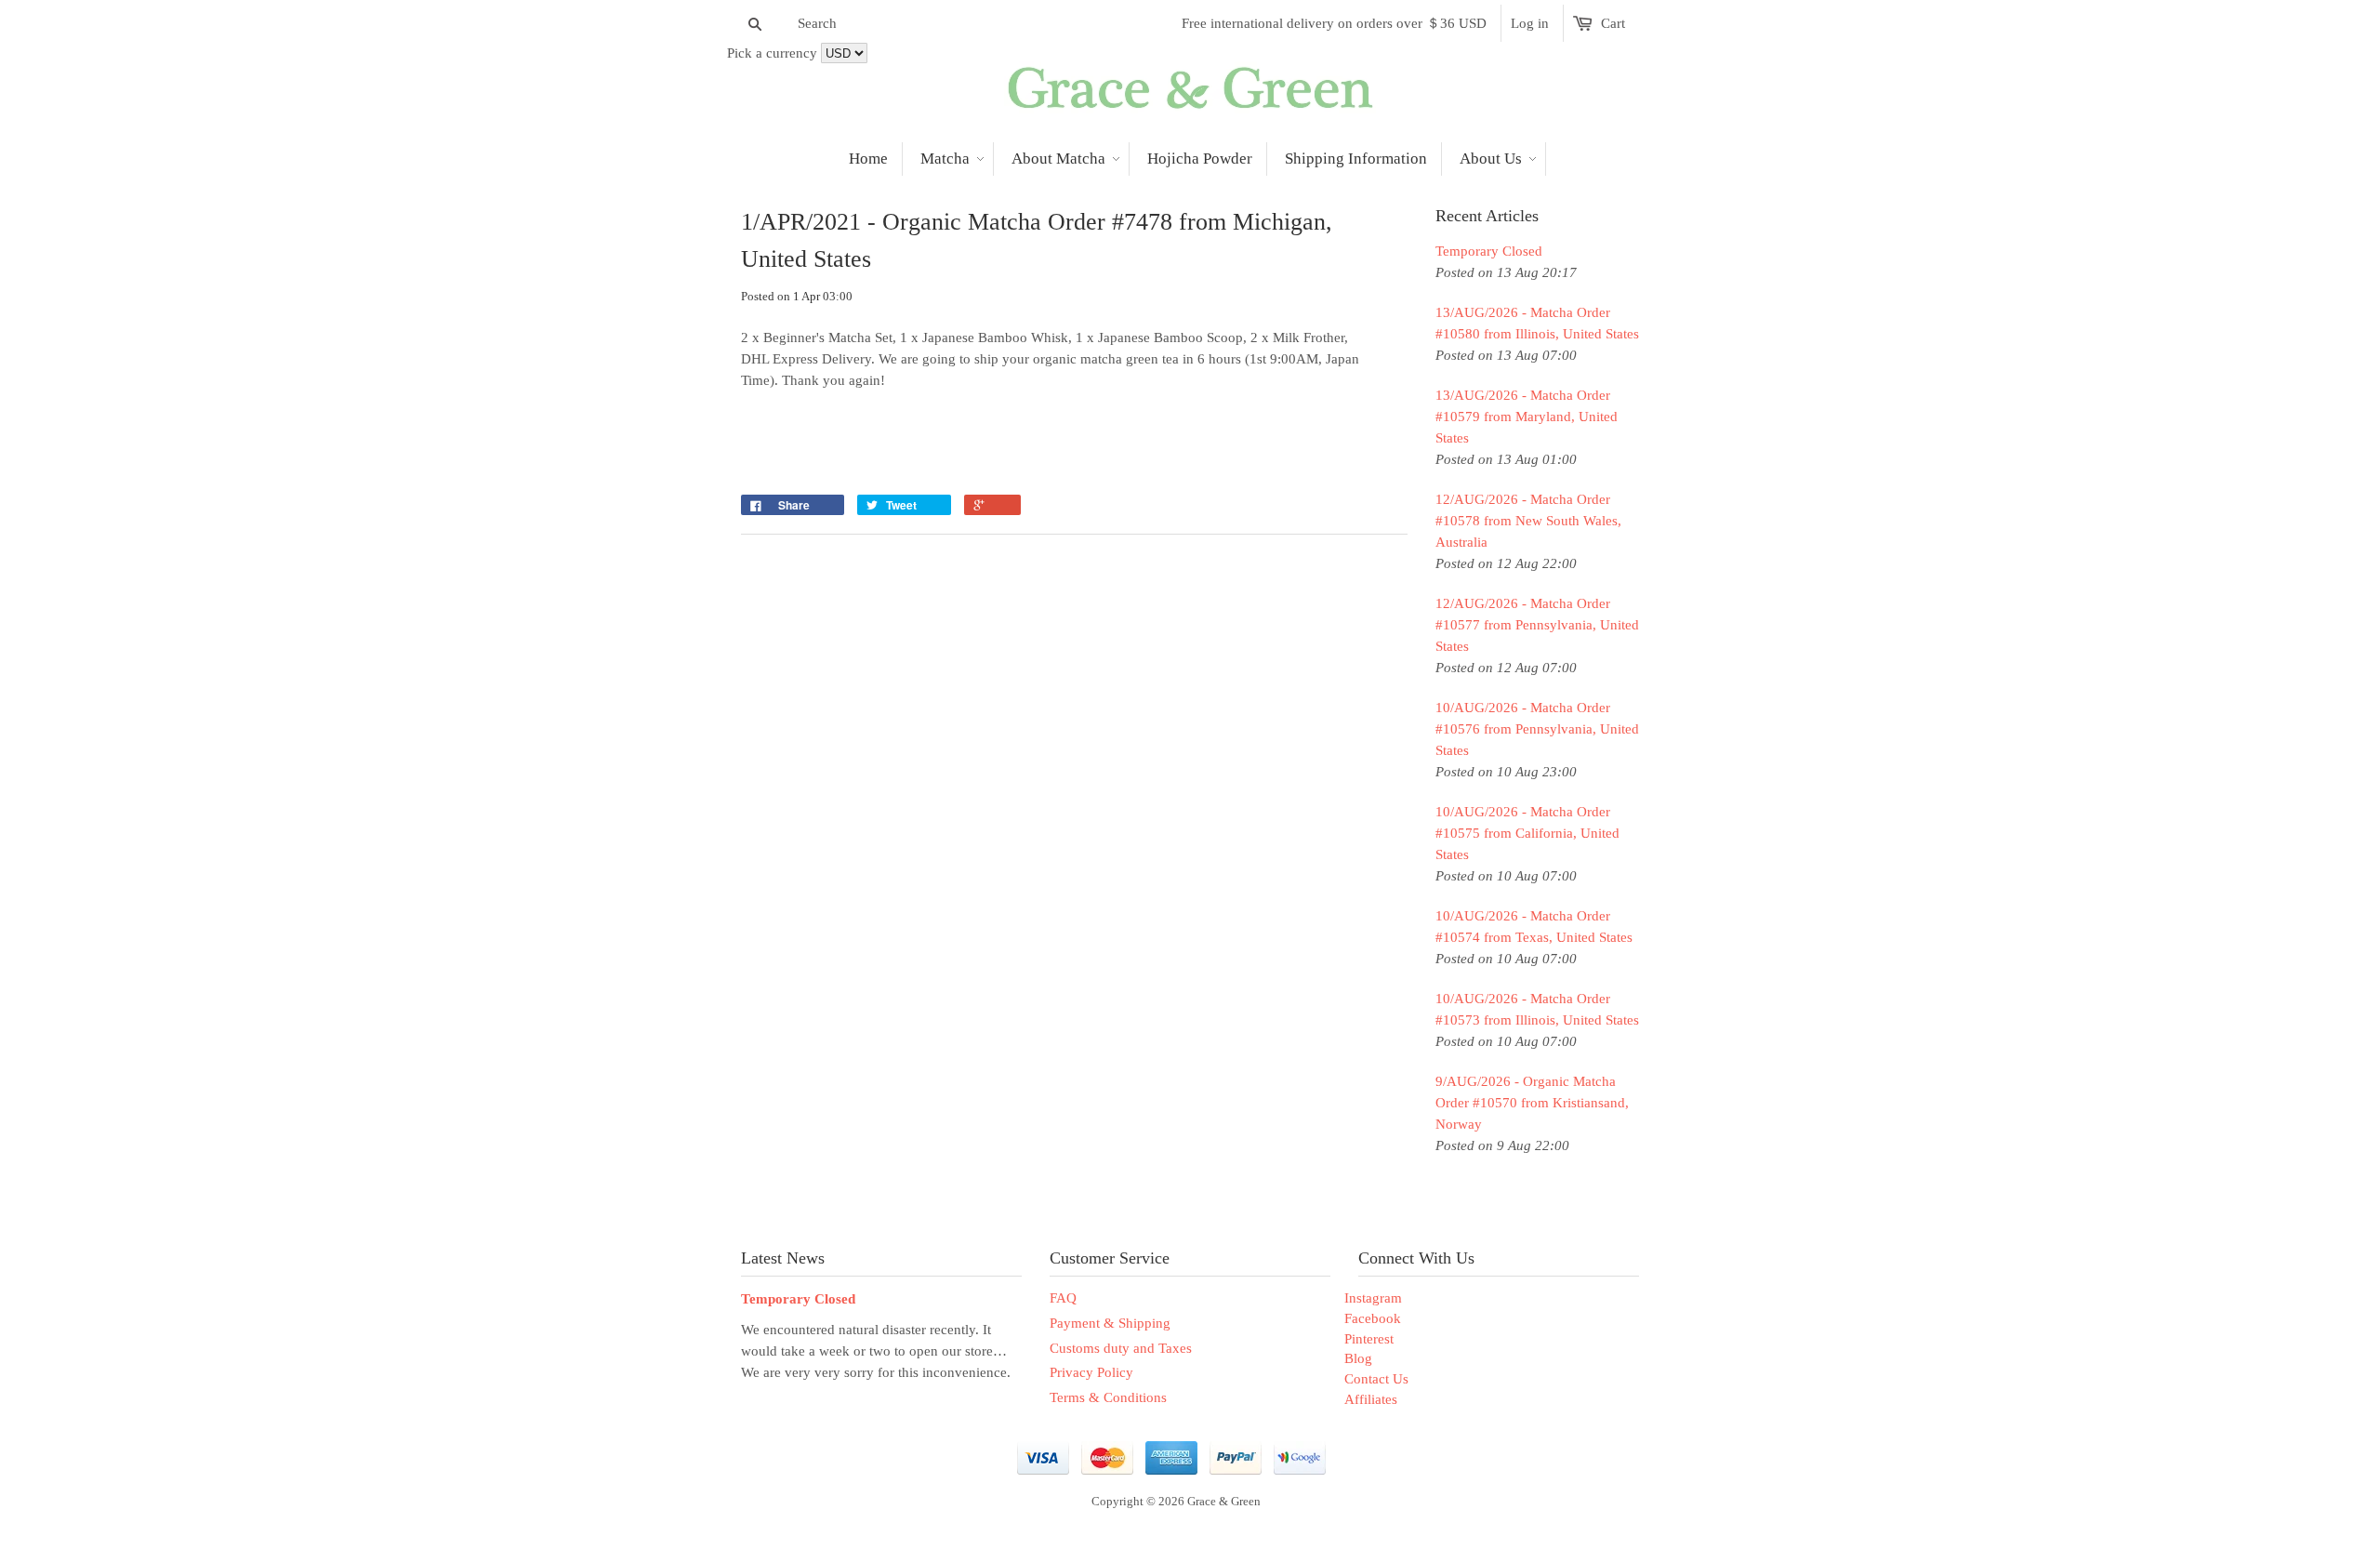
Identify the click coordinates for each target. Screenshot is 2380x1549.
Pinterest (1369, 1339)
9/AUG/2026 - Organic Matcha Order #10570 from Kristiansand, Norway (1532, 1103)
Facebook (1373, 1318)
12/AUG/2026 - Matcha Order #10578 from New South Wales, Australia (1528, 521)
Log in (1530, 23)
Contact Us (1376, 1379)
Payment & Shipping (1110, 1323)
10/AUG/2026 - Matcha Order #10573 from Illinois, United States (1537, 1009)
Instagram (1373, 1298)
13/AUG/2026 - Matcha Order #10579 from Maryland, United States (1527, 417)
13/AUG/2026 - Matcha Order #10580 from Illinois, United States (1537, 323)
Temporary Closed (1489, 251)
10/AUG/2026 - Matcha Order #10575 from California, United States (1527, 833)
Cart (1613, 23)
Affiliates (1371, 1399)
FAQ (1063, 1298)
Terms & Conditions (1108, 1397)
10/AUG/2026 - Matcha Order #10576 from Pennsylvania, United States (1537, 729)
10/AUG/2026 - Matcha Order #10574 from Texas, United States (1534, 927)
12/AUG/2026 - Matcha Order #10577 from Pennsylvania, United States (1537, 625)
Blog (1358, 1358)
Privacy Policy (1091, 1372)
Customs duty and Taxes (1121, 1348)
